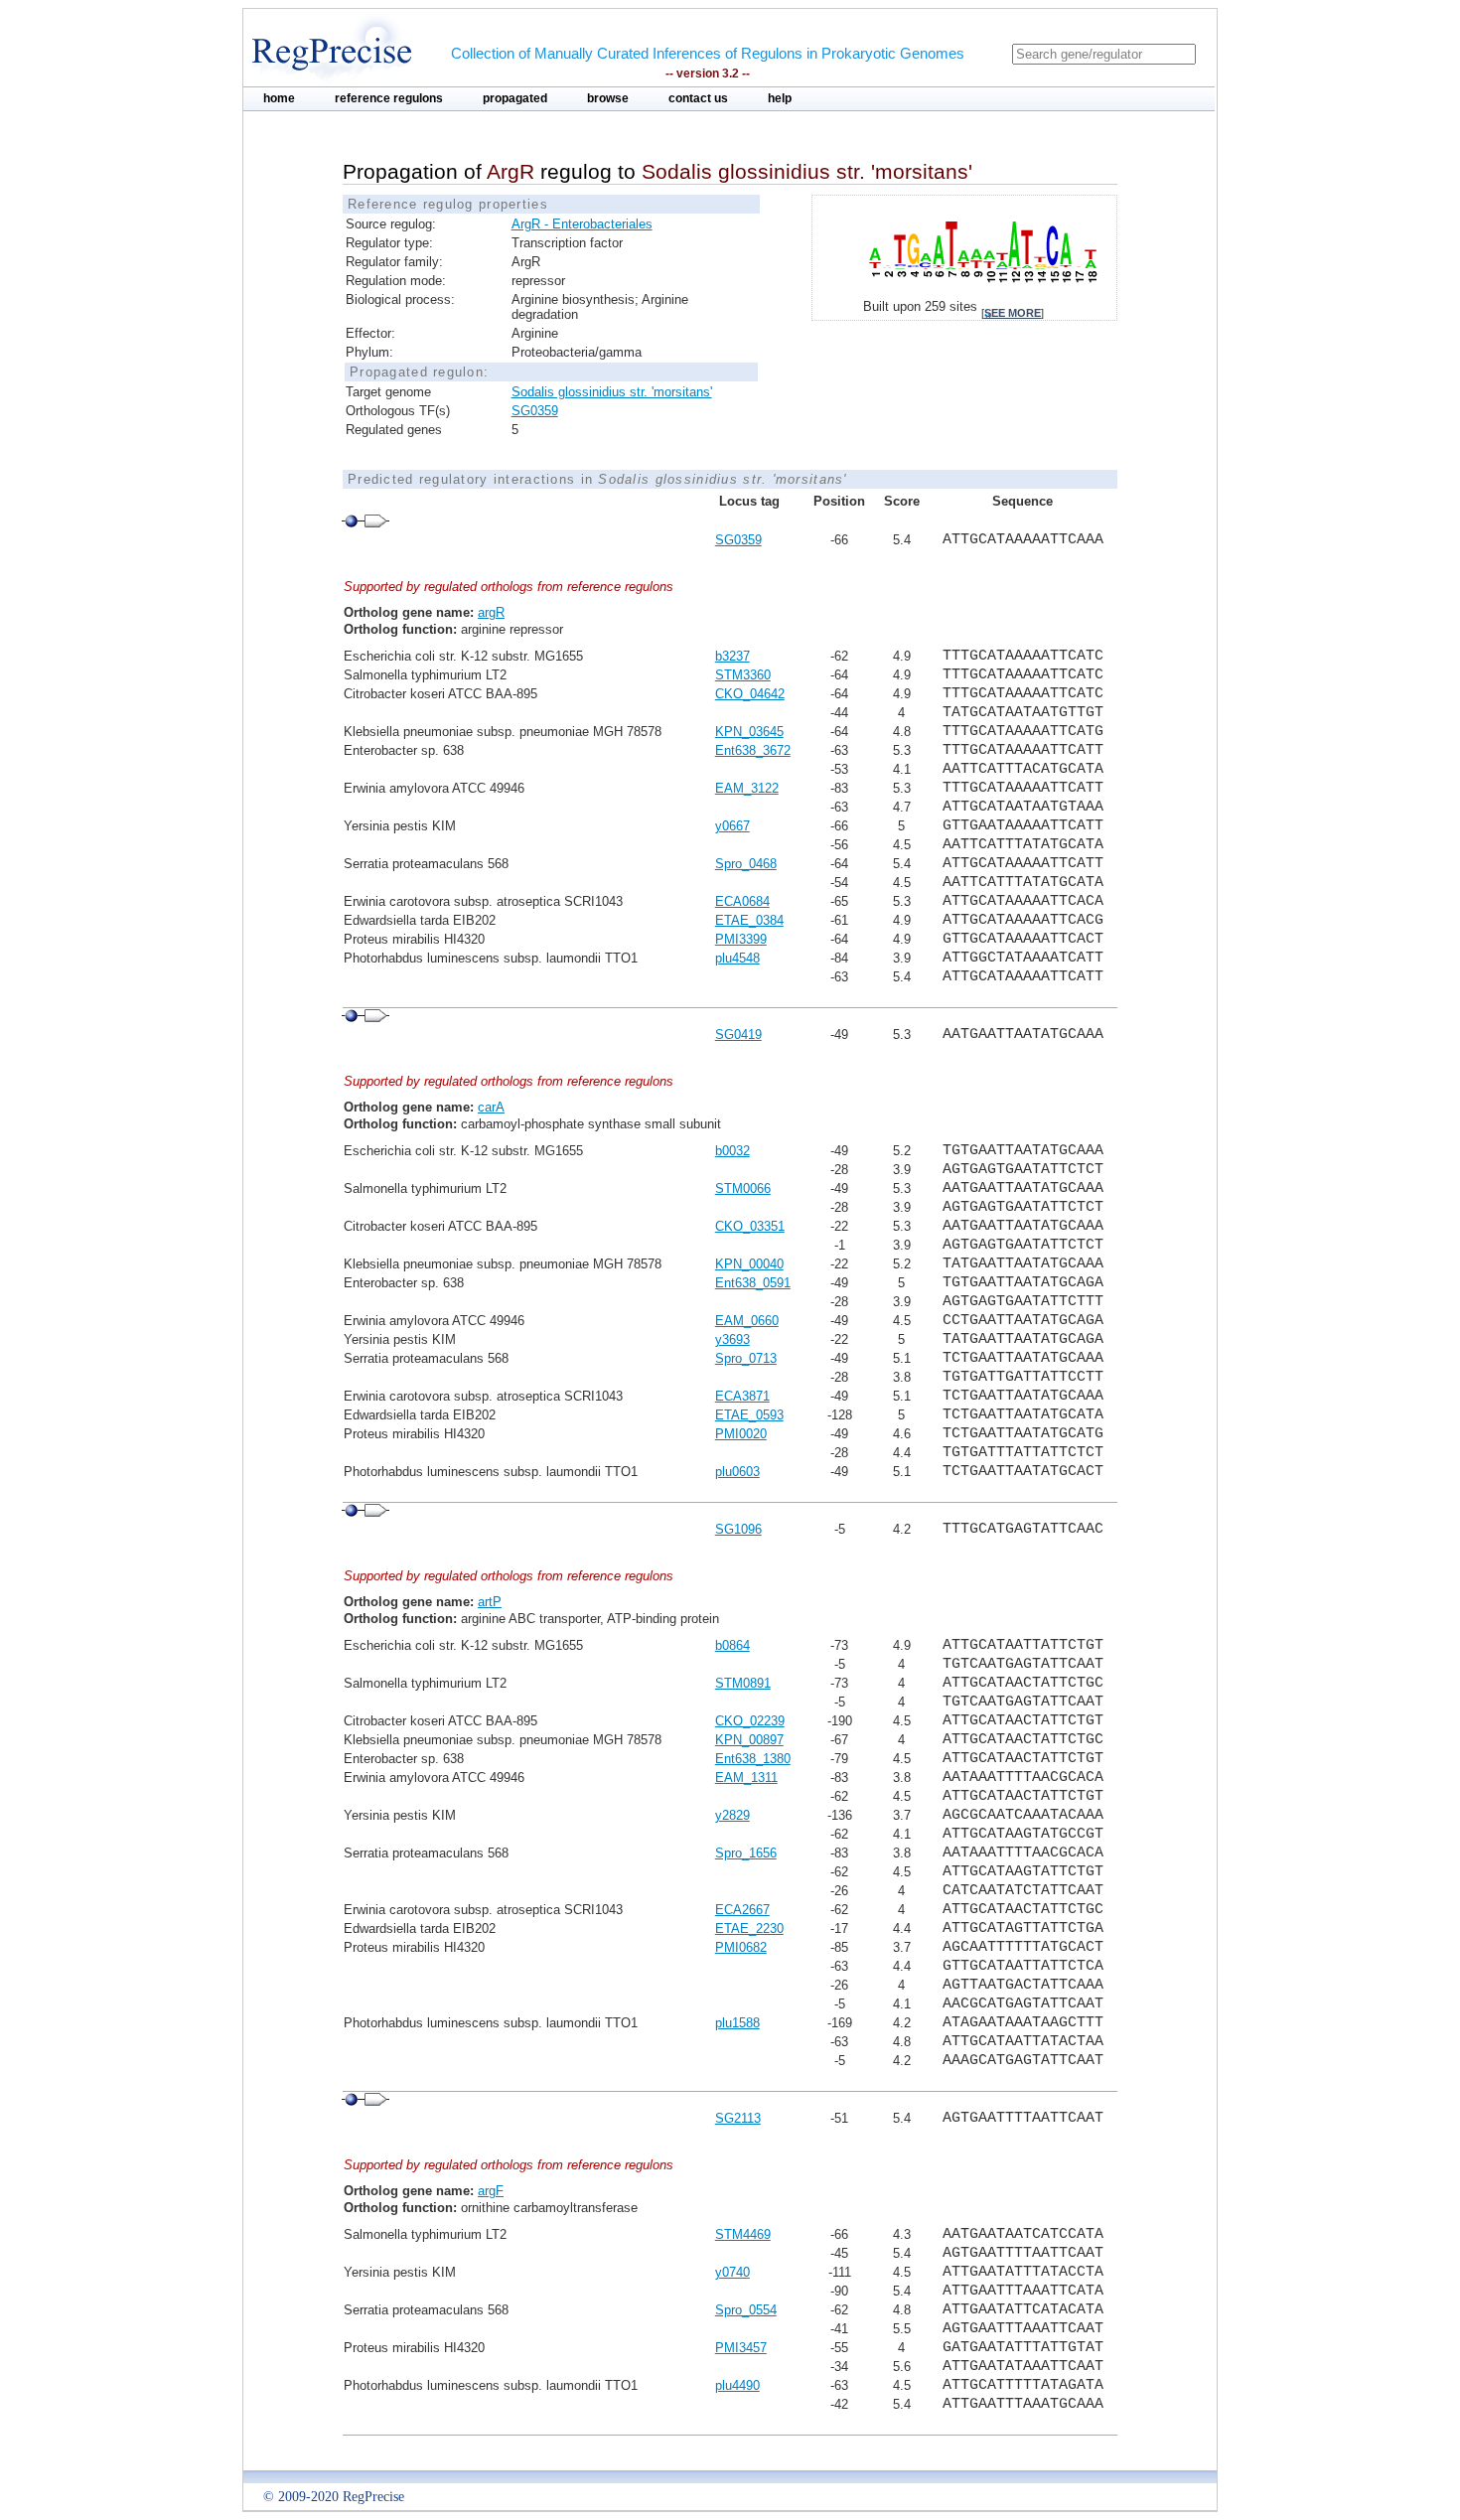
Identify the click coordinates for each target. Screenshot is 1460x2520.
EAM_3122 (747, 788)
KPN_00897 (749, 1740)
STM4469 (743, 2234)
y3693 (732, 1339)
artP (490, 1602)
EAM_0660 (747, 1321)
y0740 (732, 2272)
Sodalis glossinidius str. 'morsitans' (612, 392)
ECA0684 (742, 901)
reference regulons (389, 98)
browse (608, 98)
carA (491, 1107)
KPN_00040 (749, 1264)
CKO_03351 (750, 1226)
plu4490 (737, 2385)
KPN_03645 (749, 732)
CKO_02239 (750, 1721)
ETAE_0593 (749, 1415)
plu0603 (737, 1472)
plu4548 (737, 958)
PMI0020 (741, 1434)
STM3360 (743, 675)
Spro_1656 (746, 1853)
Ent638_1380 (753, 1759)
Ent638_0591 (753, 1283)
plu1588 (737, 2023)
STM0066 (743, 1188)
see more (1013, 313)
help (780, 98)
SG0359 (535, 411)
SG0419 (738, 1035)
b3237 (732, 656)
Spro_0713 (746, 1358)
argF (491, 2191)
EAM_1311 (746, 1778)
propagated (515, 98)
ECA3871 (742, 1396)
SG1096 (738, 1529)
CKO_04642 (750, 694)
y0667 (732, 826)
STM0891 (743, 1683)
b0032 (732, 1151)
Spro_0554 (746, 2310)
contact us (698, 98)
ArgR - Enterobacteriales (582, 224)
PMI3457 (741, 2348)
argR (491, 612)
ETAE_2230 (749, 1928)
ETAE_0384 (749, 920)
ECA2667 (742, 1910)
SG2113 (738, 2118)
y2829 (732, 1815)
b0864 (732, 1645)
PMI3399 (741, 939)
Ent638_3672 (753, 750)
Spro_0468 (746, 864)
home (279, 98)
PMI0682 (741, 1947)
